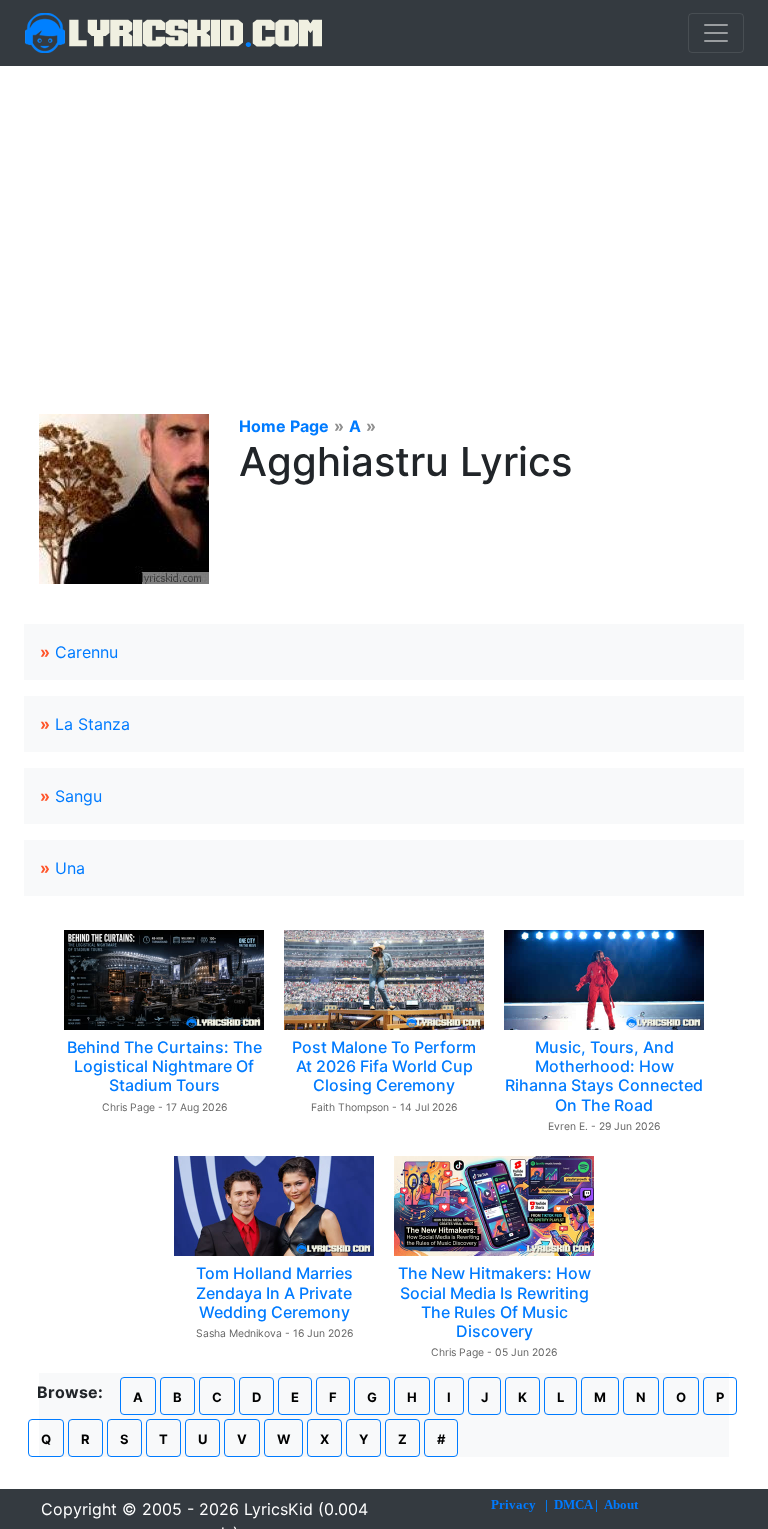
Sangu (78, 796)
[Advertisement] (384, 216)
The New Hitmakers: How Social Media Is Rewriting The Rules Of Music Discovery (494, 1302)
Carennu (86, 652)
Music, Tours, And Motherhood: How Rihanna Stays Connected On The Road (604, 1076)
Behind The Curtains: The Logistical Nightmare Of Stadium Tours (164, 1066)
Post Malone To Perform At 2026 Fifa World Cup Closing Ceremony (384, 1066)
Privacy (513, 1504)
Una (70, 868)
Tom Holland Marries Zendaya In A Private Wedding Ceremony (274, 1292)
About (621, 1504)
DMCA (573, 1504)
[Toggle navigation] (716, 33)
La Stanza (92, 724)
